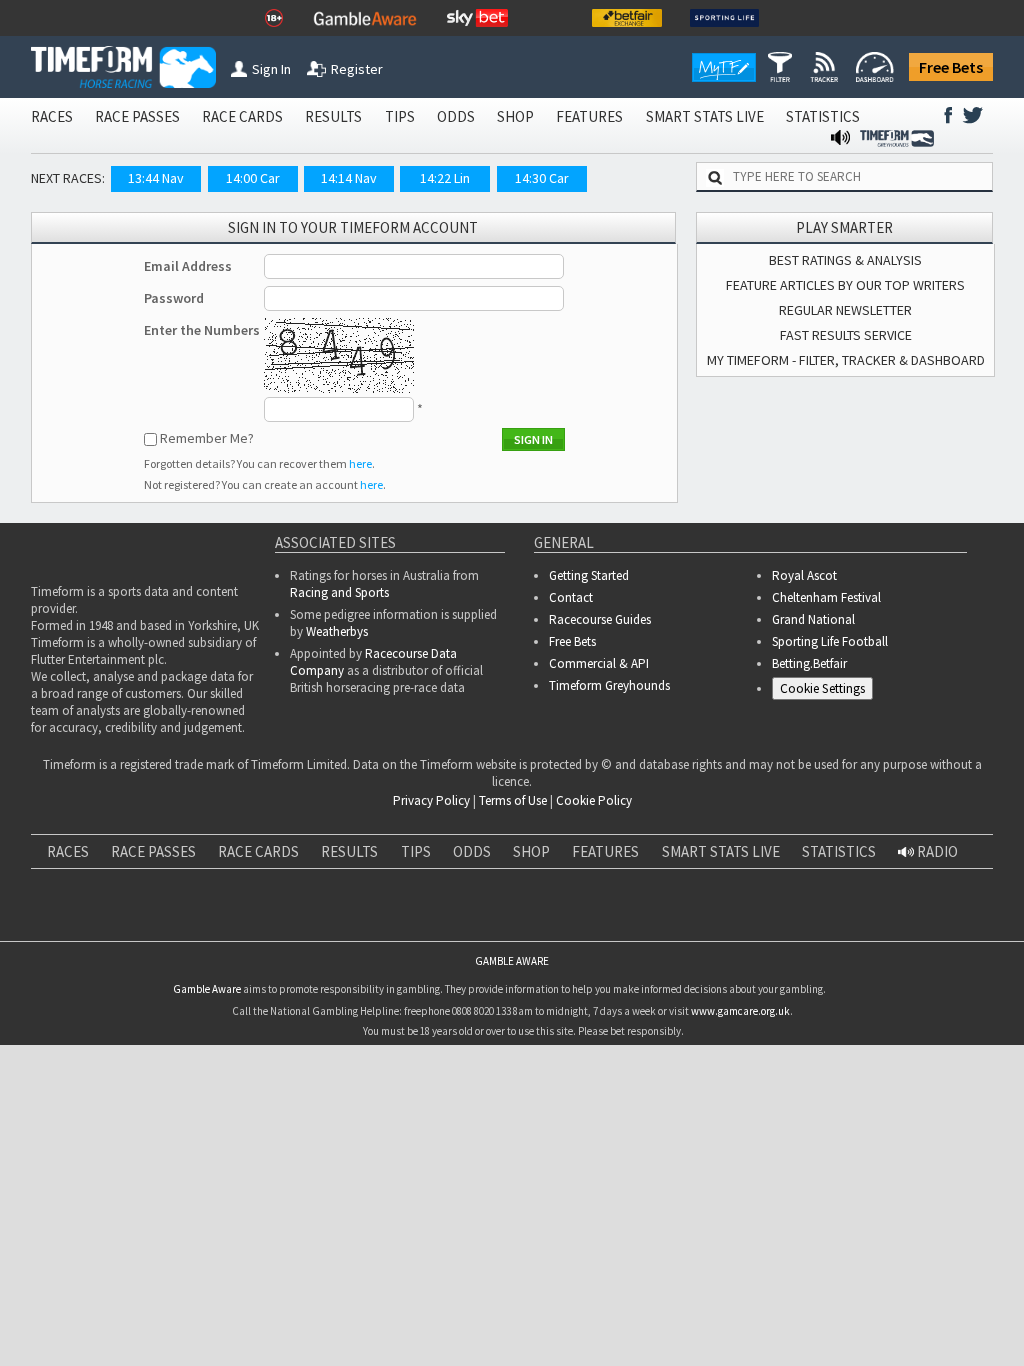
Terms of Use (513, 800)
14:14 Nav (349, 178)
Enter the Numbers (202, 330)
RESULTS (333, 116)
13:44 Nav (156, 178)
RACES (52, 116)
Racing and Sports (339, 592)
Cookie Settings (822, 688)
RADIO (936, 851)
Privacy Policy (431, 800)
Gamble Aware (207, 1018)
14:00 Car (253, 178)
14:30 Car (542, 178)
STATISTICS (823, 116)
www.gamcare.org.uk (740, 1040)
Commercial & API (599, 663)
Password (174, 298)
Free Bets (951, 67)
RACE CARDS (242, 116)
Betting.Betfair (809, 663)
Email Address (188, 266)
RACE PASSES (137, 116)
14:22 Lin (445, 178)
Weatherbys (337, 631)
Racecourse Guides (600, 619)
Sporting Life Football (830, 641)
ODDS (456, 116)
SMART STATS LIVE (705, 116)
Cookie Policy (594, 800)
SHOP (515, 116)
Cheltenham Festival (826, 597)
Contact (571, 597)
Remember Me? (207, 438)
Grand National (813, 619)
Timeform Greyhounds (609, 685)
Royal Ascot (804, 575)
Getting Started (589, 575)
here (360, 463)
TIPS (400, 116)
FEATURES (589, 116)
